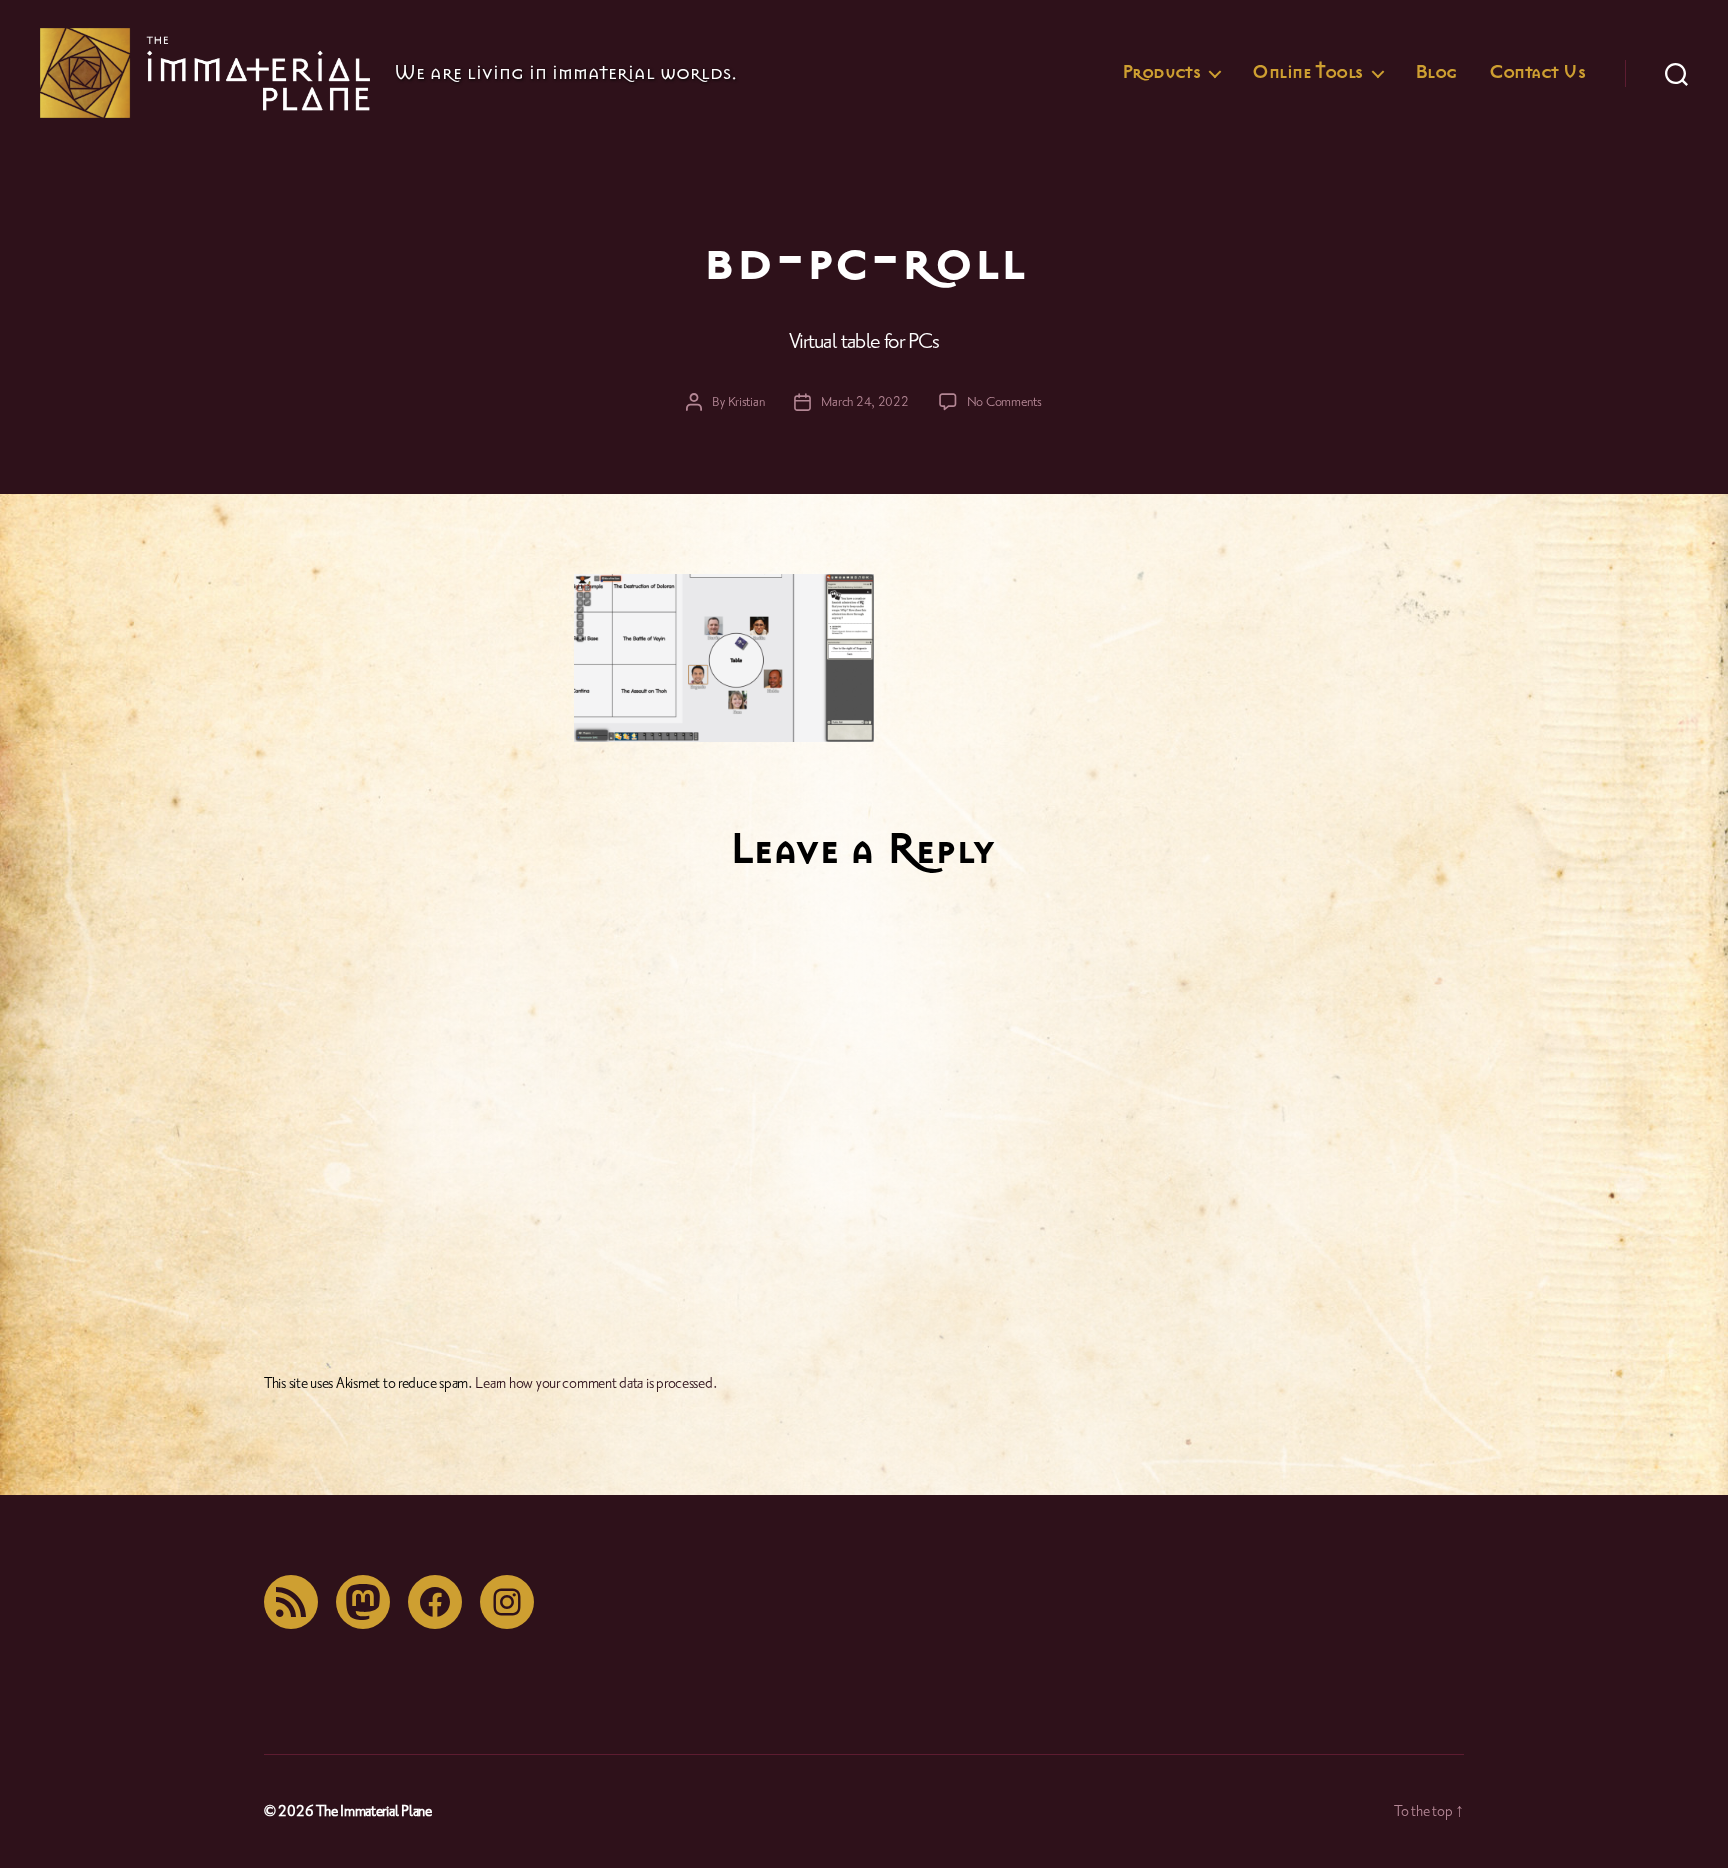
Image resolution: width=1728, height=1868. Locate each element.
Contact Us (1537, 73)
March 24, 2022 (864, 402)
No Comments (1004, 402)
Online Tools (1307, 73)
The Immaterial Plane (374, 1811)
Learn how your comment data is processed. (596, 1383)
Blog (1436, 73)
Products (1161, 73)
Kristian (746, 402)
